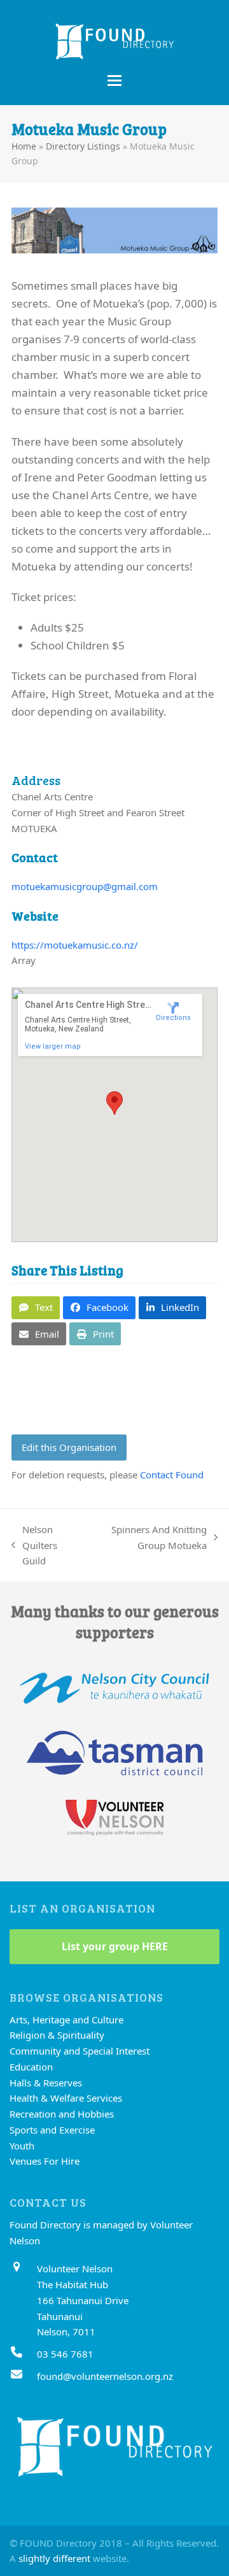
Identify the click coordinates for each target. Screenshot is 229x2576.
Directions (173, 1018)
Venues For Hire (45, 2161)
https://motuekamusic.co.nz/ (75, 945)
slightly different (54, 2558)
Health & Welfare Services (66, 2098)
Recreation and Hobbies (62, 2114)
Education (31, 2067)
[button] (114, 81)
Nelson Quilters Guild (34, 1546)
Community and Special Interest (80, 2051)
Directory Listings (83, 146)
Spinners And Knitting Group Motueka (151, 1538)
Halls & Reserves (46, 2083)
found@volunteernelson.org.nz (105, 2376)
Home (24, 146)
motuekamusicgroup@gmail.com (85, 886)
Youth (22, 2146)
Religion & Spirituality (57, 2035)
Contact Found (172, 1475)
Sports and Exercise (52, 2130)
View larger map (53, 1046)
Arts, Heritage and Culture (66, 2020)
